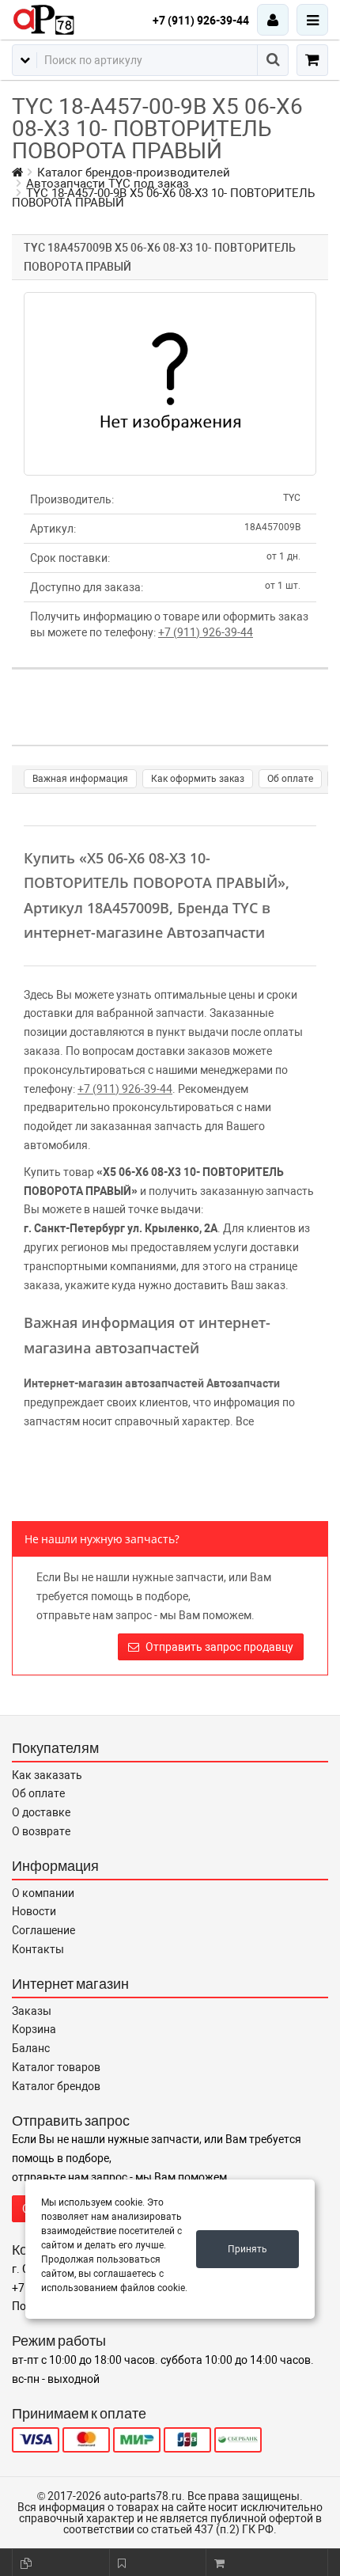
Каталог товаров (56, 2067)
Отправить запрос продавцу (218, 1647)
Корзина (34, 2029)
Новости (34, 1911)
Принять (247, 2249)
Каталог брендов (56, 2086)
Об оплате (290, 779)
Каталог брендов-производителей (134, 173)
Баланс (31, 2048)
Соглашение (43, 1930)
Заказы (32, 2011)
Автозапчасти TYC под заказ (108, 184)
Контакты (38, 1949)
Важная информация (80, 779)
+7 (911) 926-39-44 (201, 21)
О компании (43, 1893)
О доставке (41, 1812)
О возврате (41, 1831)
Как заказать (47, 1775)
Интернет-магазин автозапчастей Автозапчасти (152, 1383)
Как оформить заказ (198, 779)
